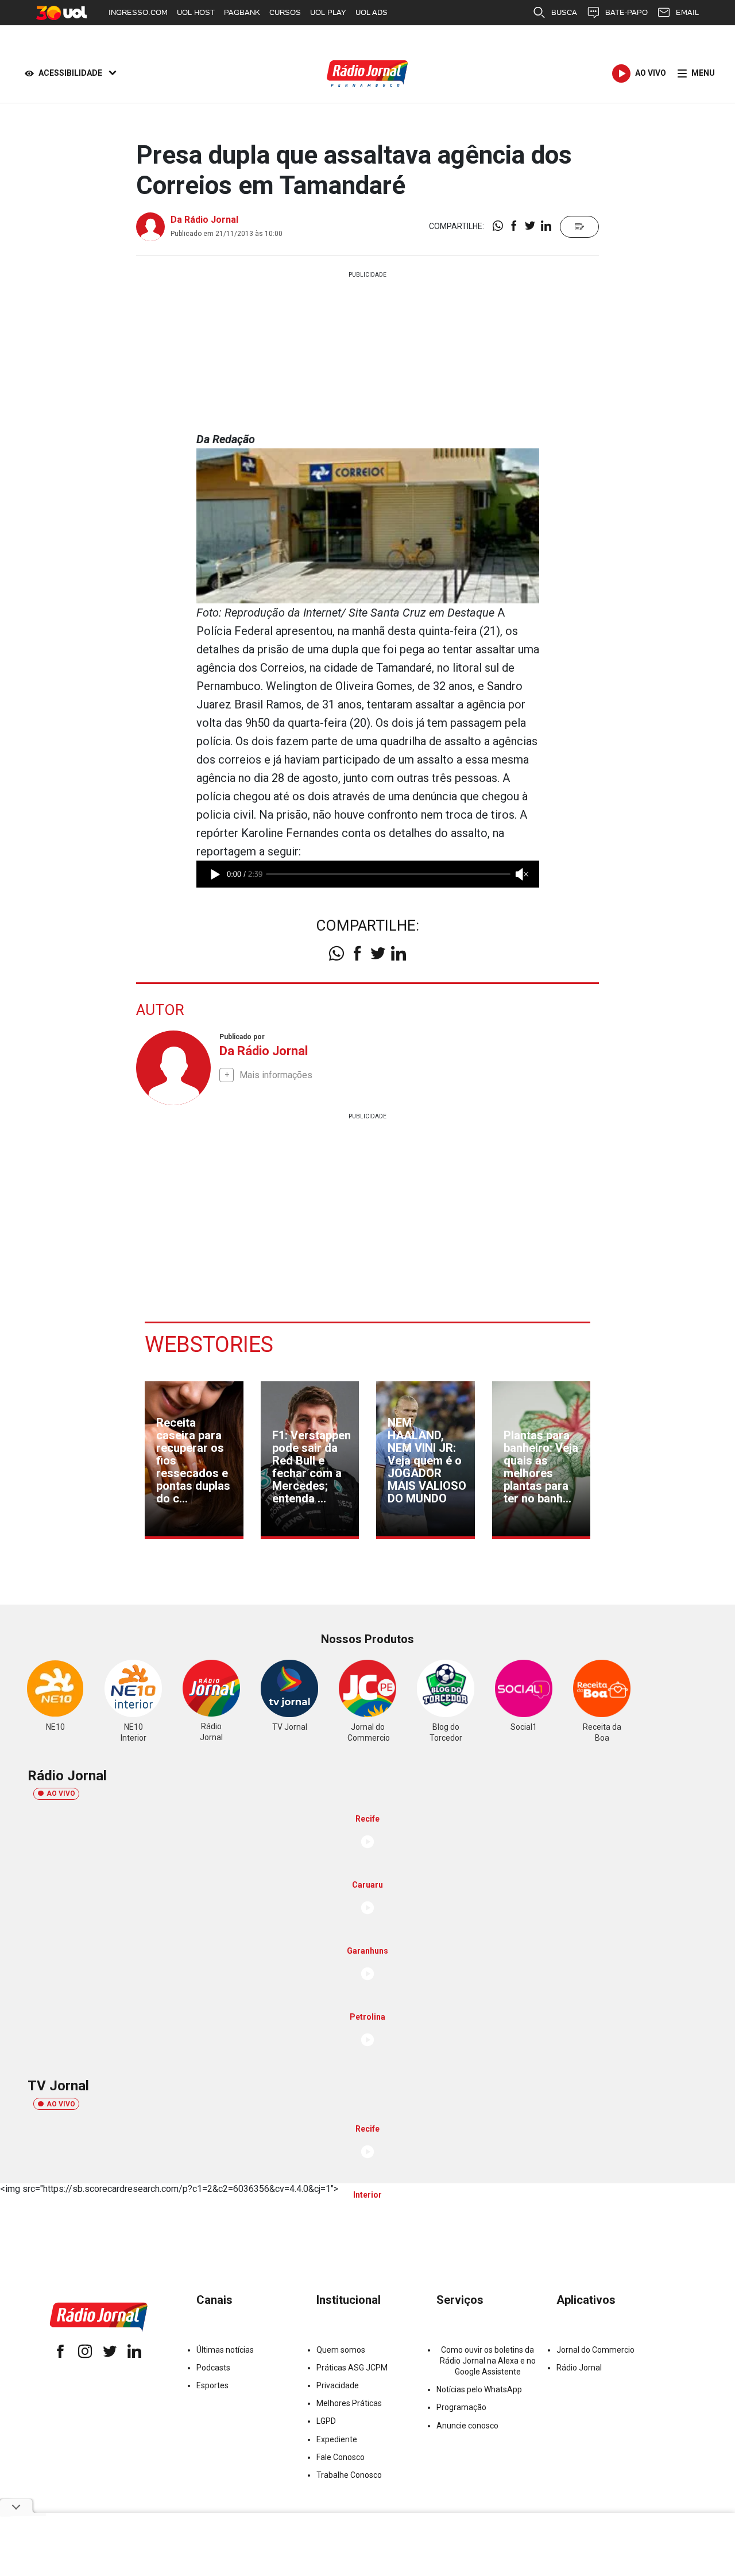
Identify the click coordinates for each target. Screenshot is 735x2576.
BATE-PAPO (626, 12)
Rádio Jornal (579, 2368)
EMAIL (687, 12)
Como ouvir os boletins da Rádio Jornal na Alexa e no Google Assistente (488, 2361)
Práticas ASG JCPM (352, 2368)
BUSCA (564, 12)
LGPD (326, 2421)
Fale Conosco (341, 2457)
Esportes (212, 2385)
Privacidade (338, 2385)
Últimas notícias (225, 2350)
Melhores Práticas (349, 2403)
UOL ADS (372, 12)
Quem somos (341, 2350)
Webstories (209, 1345)
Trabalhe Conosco (349, 2475)
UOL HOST (196, 12)
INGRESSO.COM (138, 12)
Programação (461, 2407)
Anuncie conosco (467, 2426)
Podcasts (213, 2368)
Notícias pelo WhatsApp (479, 2389)
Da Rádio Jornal (204, 220)
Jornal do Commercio (595, 2350)
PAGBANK (242, 12)
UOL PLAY (328, 12)
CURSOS (285, 12)
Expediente (337, 2439)
